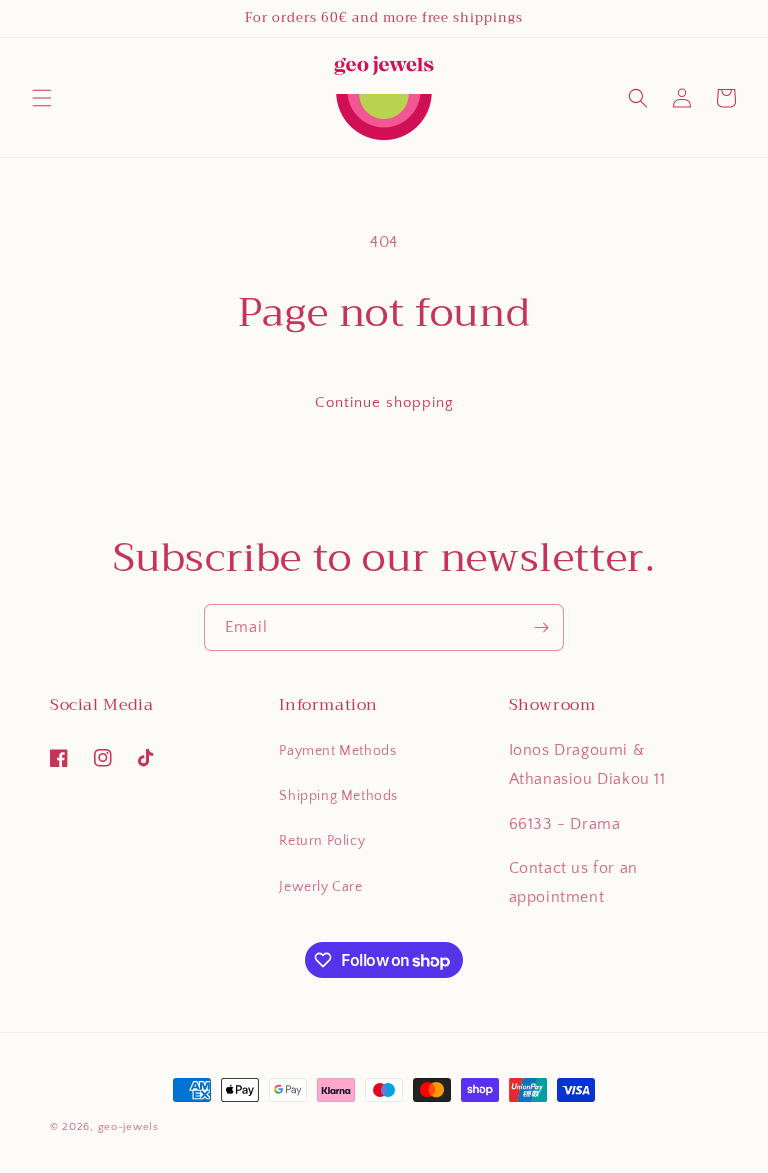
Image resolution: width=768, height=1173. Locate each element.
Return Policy (322, 841)
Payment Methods (337, 751)
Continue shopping (384, 402)
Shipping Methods (338, 796)
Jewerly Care (320, 887)
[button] (42, 98)
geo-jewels (128, 1127)
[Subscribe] (541, 627)
